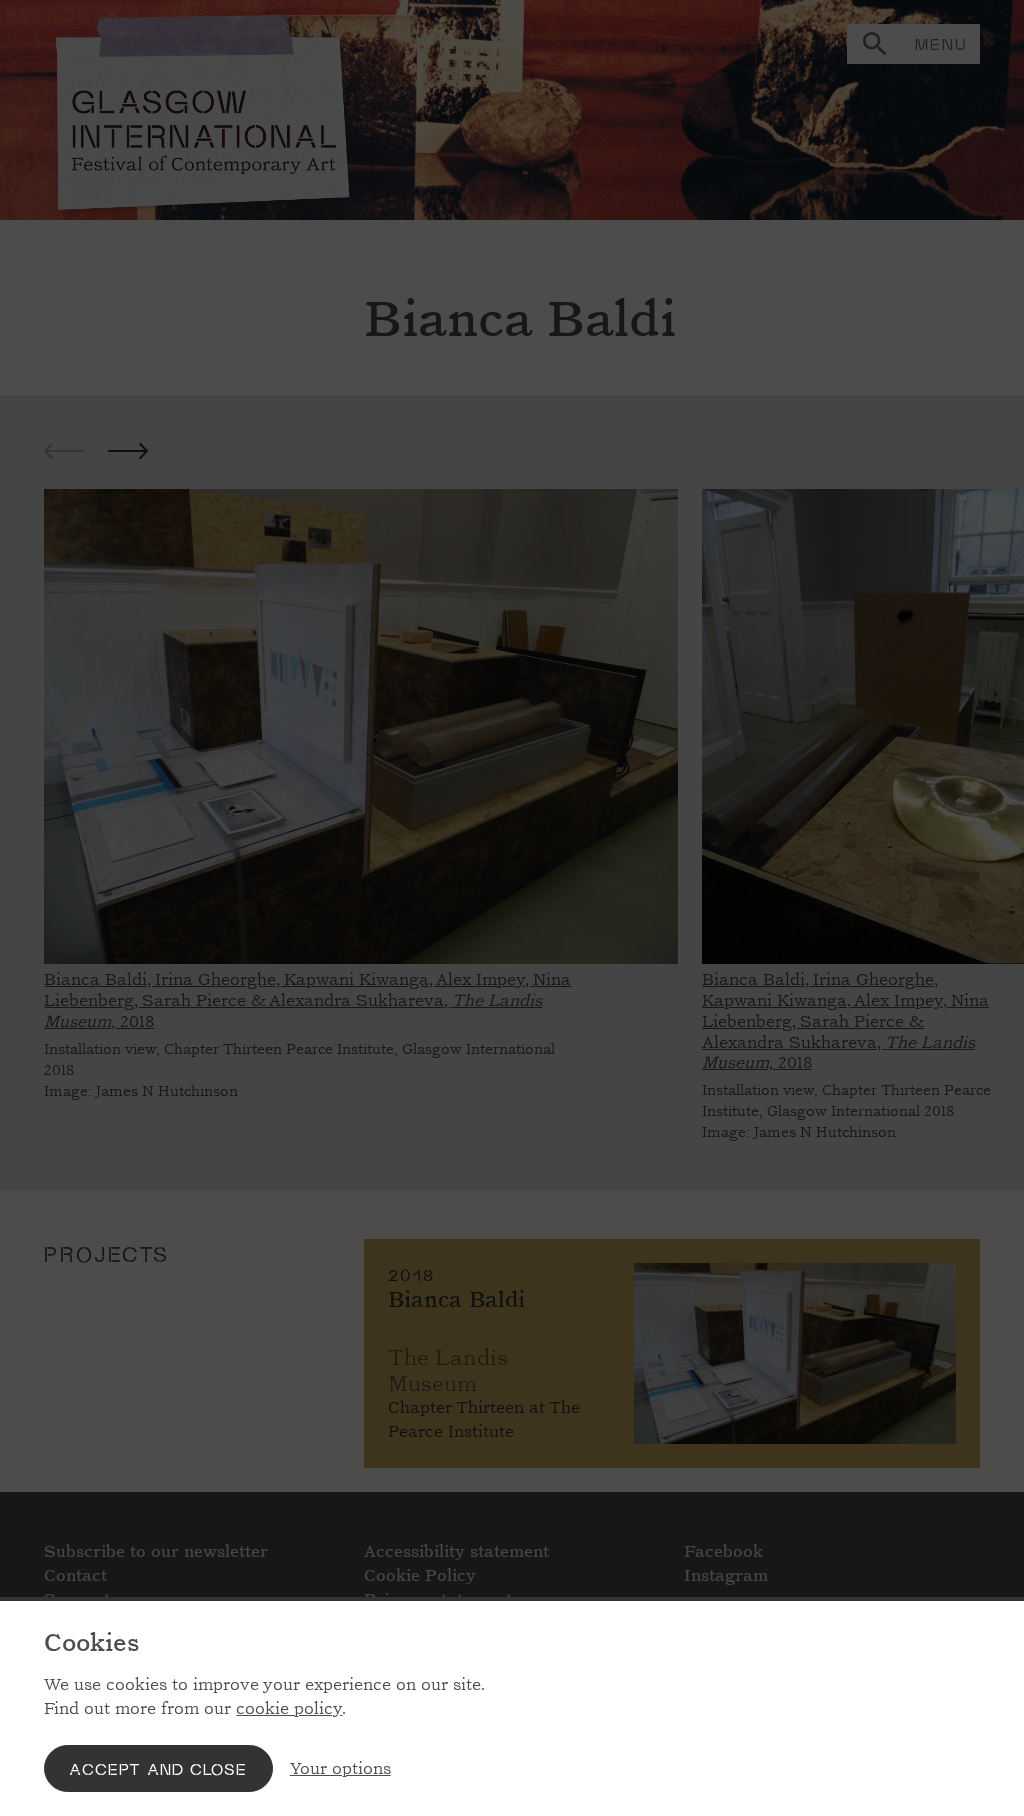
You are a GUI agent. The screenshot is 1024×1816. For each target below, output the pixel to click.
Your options (340, 1768)
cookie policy (289, 1708)
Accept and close (158, 1768)
